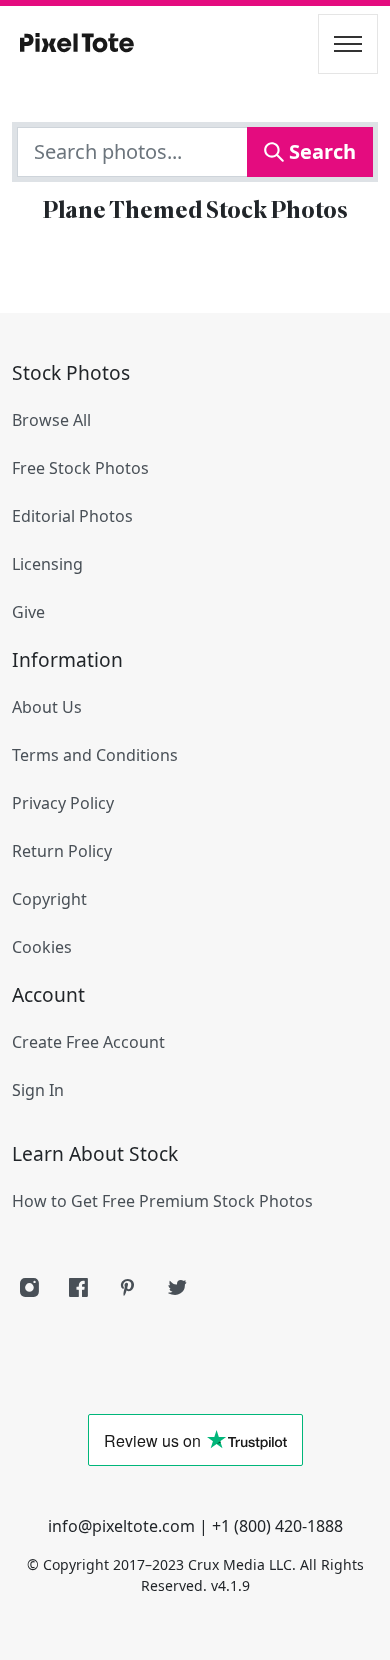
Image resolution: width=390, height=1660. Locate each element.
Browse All (51, 420)
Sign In (38, 1090)
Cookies (42, 947)
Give (28, 612)
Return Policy (62, 851)
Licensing (47, 564)
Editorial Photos (72, 516)
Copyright (49, 899)
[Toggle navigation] (348, 44)
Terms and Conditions (95, 755)
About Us (47, 707)
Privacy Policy (63, 803)
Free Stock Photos (80, 468)
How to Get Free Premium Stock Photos (162, 1201)
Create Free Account (88, 1042)
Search (320, 151)
